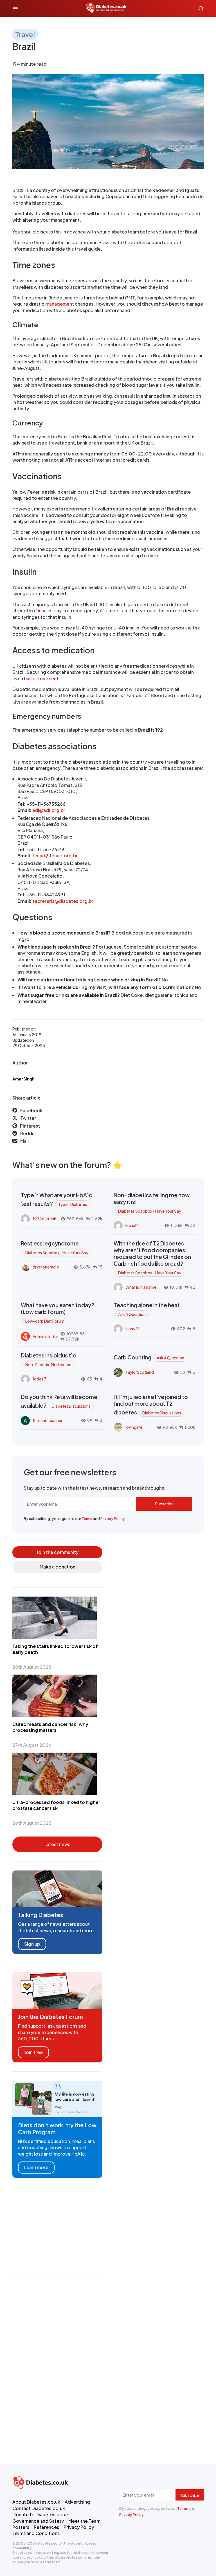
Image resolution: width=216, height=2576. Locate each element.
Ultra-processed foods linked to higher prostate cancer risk (56, 1805)
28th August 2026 (32, 1667)
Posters (21, 2527)
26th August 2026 (32, 1823)
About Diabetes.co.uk (36, 2502)
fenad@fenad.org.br (55, 856)
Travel (25, 34)
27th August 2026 (32, 1745)
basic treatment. (42, 678)
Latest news (57, 1844)
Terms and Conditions (36, 2533)
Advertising (77, 2502)
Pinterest (30, 1126)
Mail (24, 1141)
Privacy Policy (113, 1519)
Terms (87, 1519)
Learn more (36, 2167)
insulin (45, 611)
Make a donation (58, 1567)
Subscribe (164, 1504)
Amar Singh (23, 1079)
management (60, 304)
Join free (33, 2052)
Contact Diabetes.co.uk (39, 2508)
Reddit (28, 1133)
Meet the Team (84, 2521)
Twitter (28, 1118)
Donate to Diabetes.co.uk (41, 2514)
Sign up (32, 1944)
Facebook (31, 1110)
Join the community (58, 1552)
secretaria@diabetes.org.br (63, 901)
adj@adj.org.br (49, 810)
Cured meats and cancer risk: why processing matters (50, 1727)
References (46, 2527)
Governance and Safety (38, 2521)
